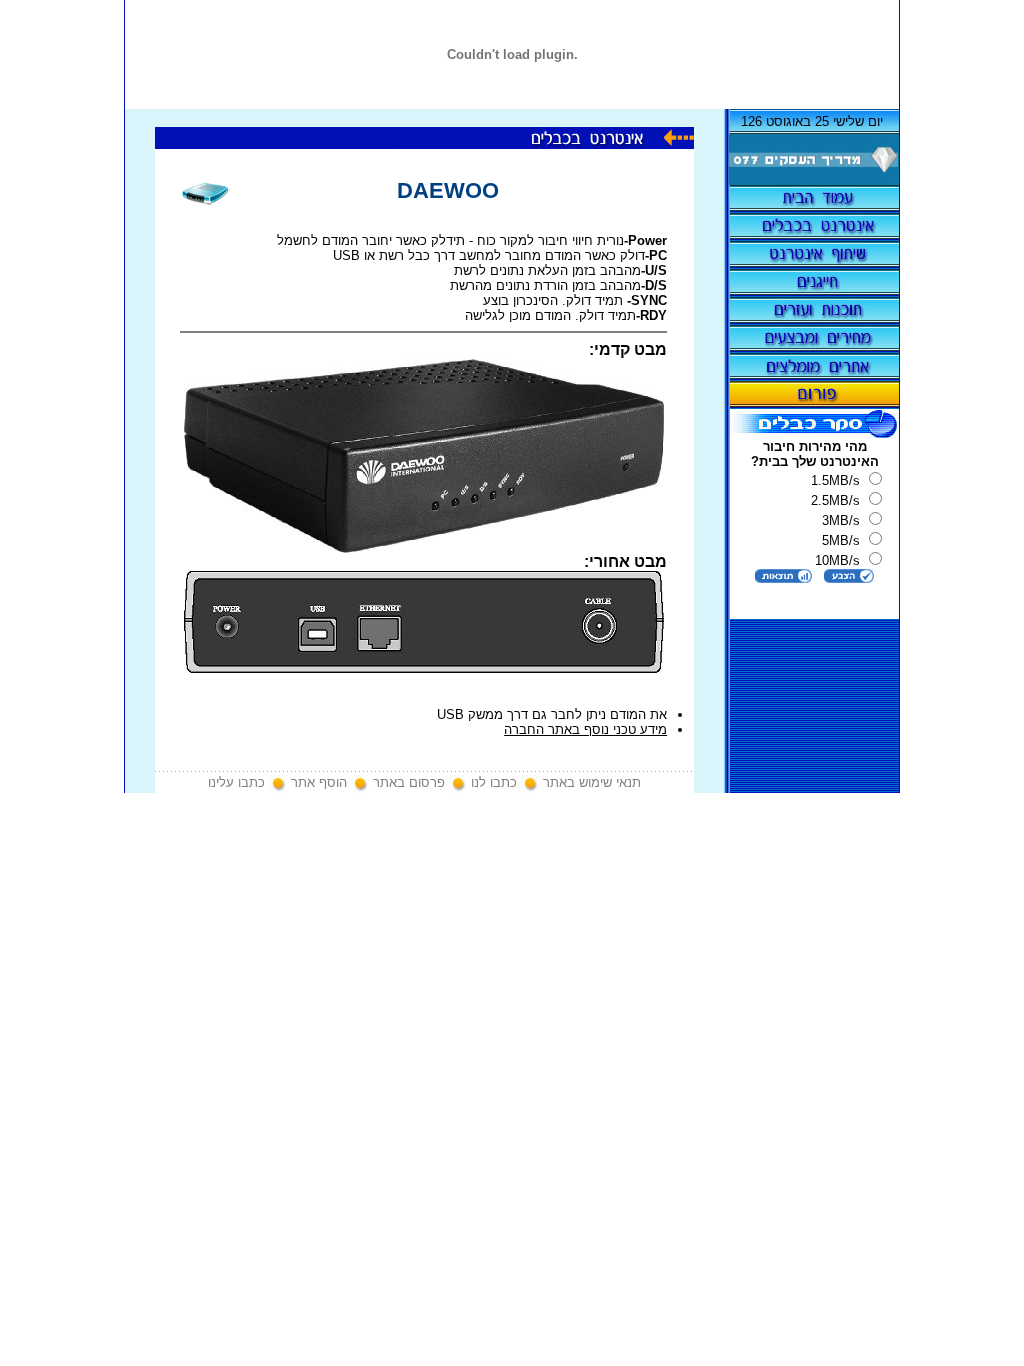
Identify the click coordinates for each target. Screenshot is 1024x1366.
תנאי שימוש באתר (592, 782)
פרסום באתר (409, 782)
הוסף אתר (319, 782)
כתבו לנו (494, 782)
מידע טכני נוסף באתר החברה (585, 729)
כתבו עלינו (236, 782)
